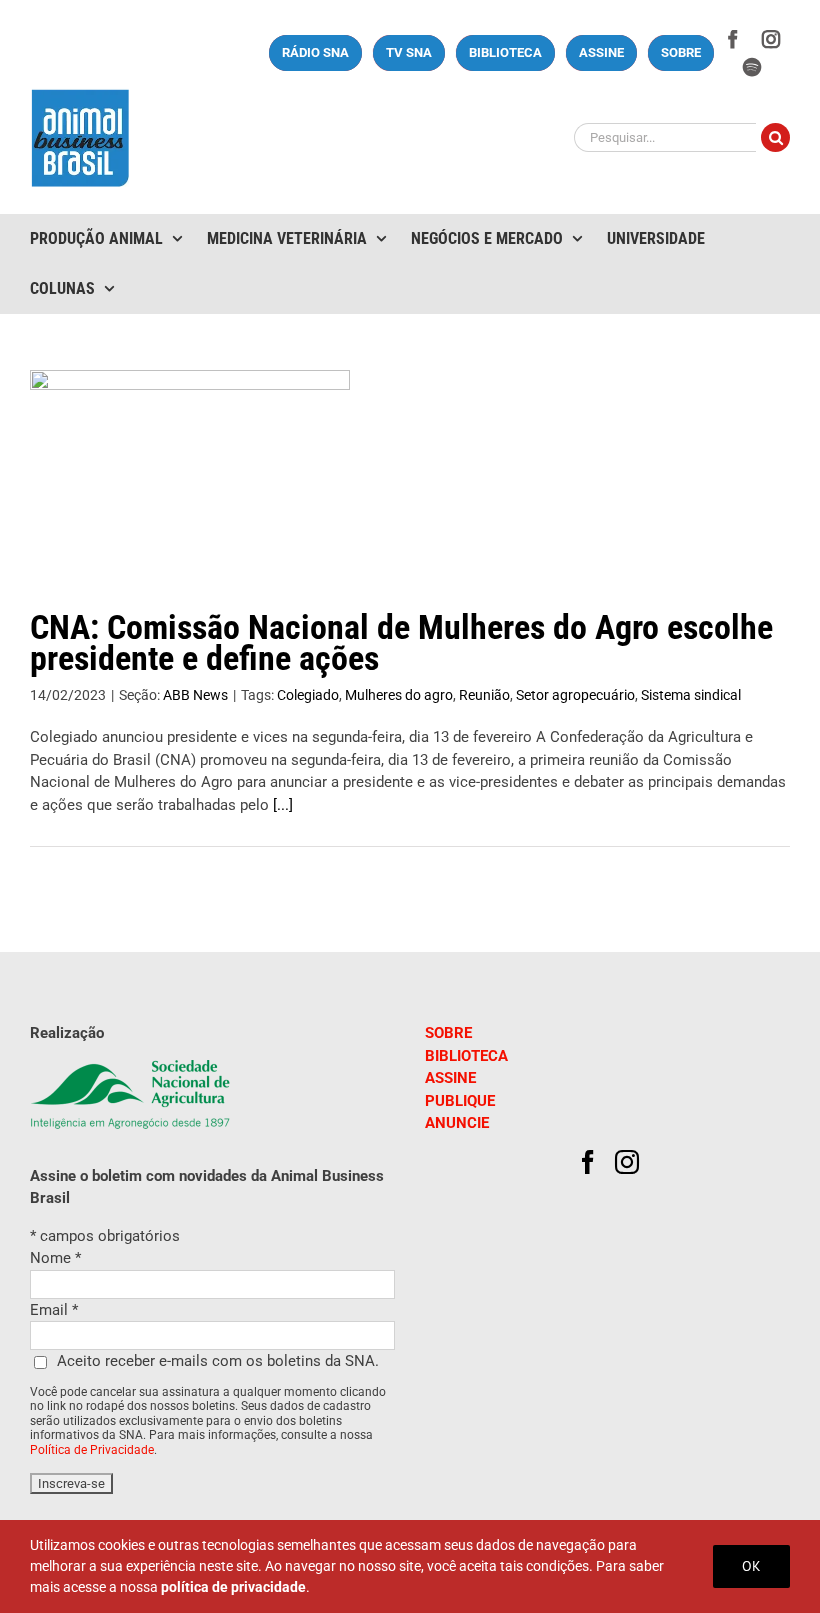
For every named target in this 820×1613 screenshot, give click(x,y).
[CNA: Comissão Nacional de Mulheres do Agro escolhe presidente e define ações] (190, 471)
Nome (55, 1258)
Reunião (484, 695)
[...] (283, 805)
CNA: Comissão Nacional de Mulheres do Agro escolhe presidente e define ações (401, 643)
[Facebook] (588, 1162)
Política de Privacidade (92, 1450)
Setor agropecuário (575, 695)
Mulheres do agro (399, 695)
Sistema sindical (691, 695)
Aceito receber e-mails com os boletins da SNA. (218, 1361)
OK (751, 1566)
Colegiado (308, 695)
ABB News (195, 695)
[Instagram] (627, 1162)
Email (54, 1310)
